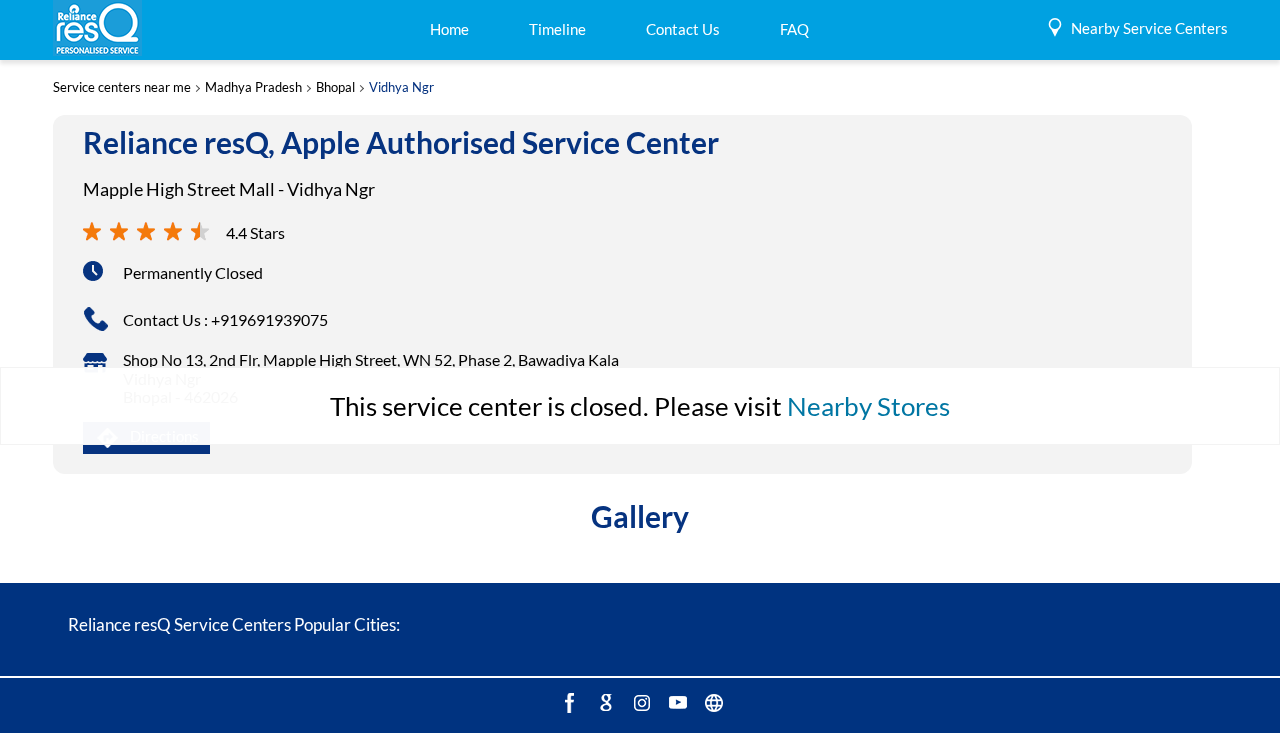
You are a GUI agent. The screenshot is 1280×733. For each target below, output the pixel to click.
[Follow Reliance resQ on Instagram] (640, 702)
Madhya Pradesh (253, 87)
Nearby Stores (868, 406)
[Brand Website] (712, 702)
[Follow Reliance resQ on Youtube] (676, 702)
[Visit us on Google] (604, 702)
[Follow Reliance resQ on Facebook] (568, 702)
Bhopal (335, 87)
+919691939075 (269, 319)
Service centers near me (122, 87)
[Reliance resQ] (97, 29)
